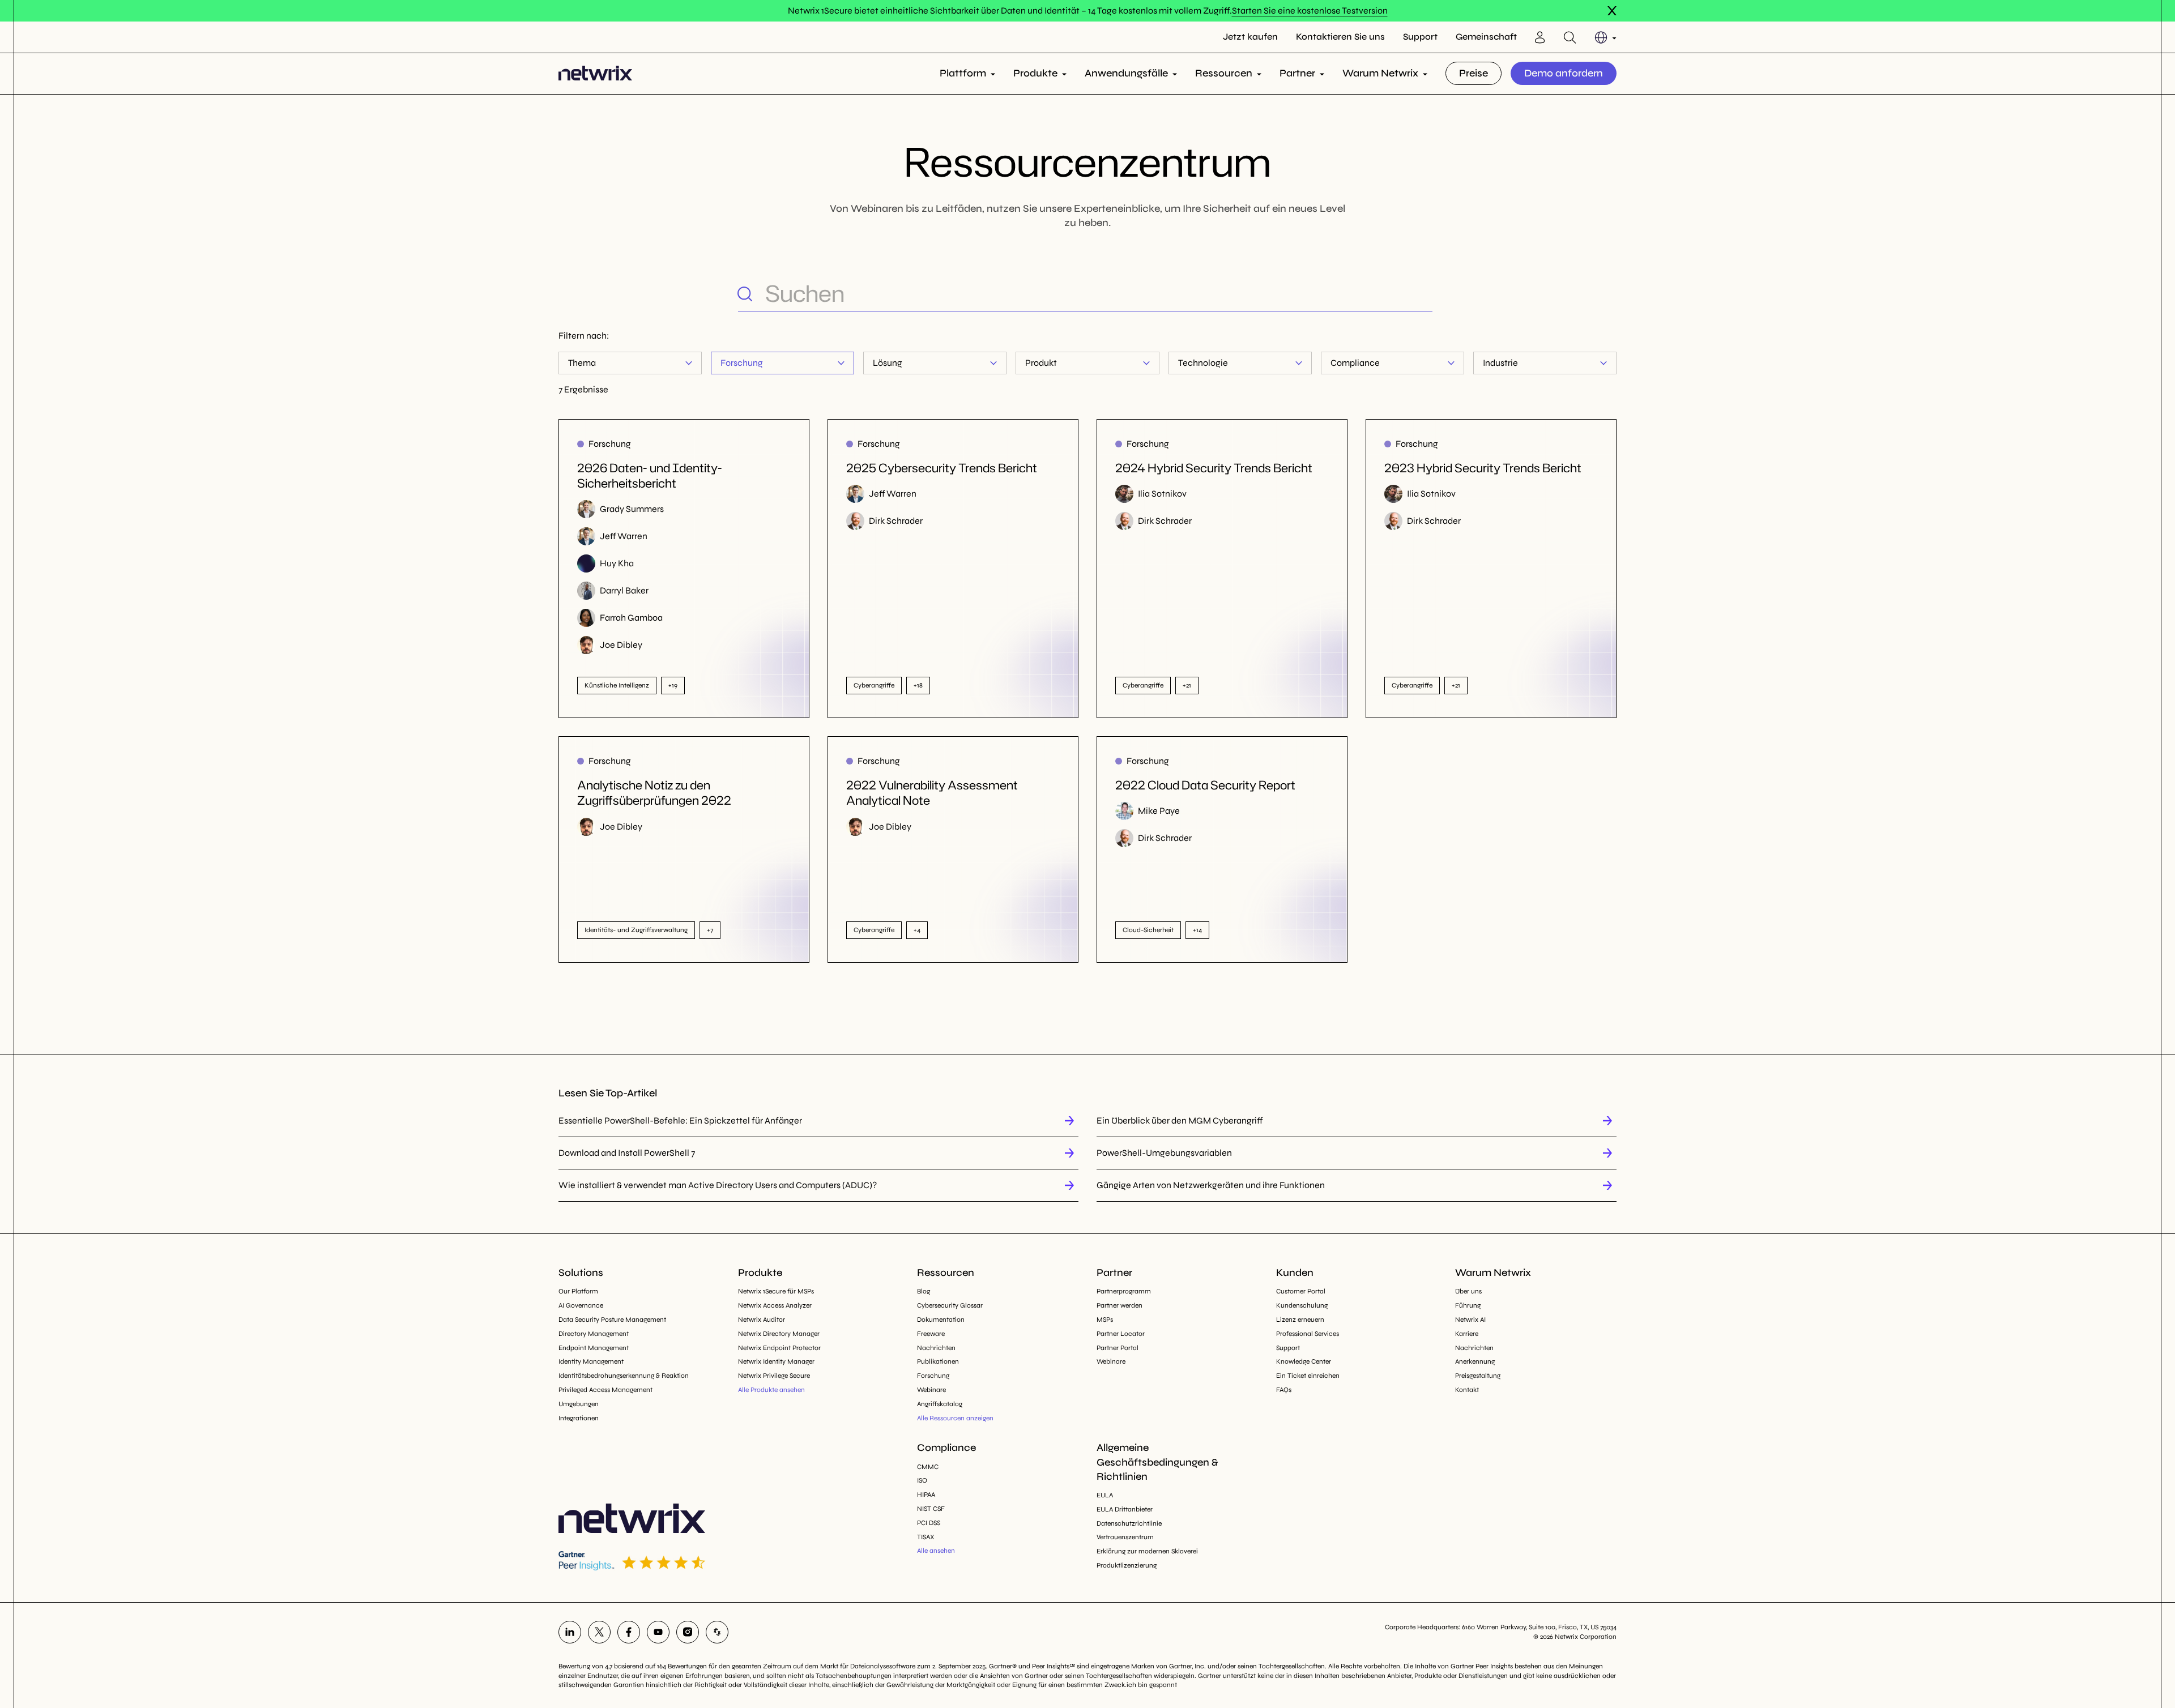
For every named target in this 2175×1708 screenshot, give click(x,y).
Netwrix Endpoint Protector (779, 1348)
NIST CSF (931, 1509)
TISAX (926, 1537)
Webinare (931, 1390)
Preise (1474, 73)
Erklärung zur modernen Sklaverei (1147, 1551)
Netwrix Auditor (762, 1320)
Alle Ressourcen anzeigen (955, 1418)
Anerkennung (1475, 1361)
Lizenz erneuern (1300, 1320)
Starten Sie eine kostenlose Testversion (1310, 10)
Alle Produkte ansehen (771, 1390)
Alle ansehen (936, 1551)
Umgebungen (579, 1404)
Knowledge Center (1304, 1361)
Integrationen (579, 1418)
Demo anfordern (1564, 73)
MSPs (1105, 1320)
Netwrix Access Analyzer (775, 1305)
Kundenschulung (1302, 1305)
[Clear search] (1423, 293)
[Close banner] (1612, 11)
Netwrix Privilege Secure (774, 1376)
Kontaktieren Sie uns (1340, 37)
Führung (1468, 1305)
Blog (924, 1291)
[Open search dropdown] (1570, 37)
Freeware (931, 1334)
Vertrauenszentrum (1125, 1537)
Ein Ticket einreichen (1308, 1376)
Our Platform (578, 1291)
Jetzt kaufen (1250, 37)
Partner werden (1120, 1305)
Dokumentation (941, 1320)
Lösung (888, 363)
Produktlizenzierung (1127, 1565)
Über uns (1468, 1291)
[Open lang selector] (1605, 37)
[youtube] (658, 1632)
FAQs (1284, 1390)
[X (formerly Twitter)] (599, 1632)
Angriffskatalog (940, 1404)
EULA (1105, 1495)
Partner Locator (1121, 1334)
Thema (582, 363)
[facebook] (629, 1632)
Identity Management (591, 1361)
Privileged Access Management (605, 1390)
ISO (922, 1480)
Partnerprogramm (1124, 1291)
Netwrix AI (1470, 1320)
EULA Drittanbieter (1125, 1509)
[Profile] (1540, 37)
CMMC (928, 1467)
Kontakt (1467, 1390)
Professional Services (1308, 1334)
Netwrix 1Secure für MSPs (776, 1291)
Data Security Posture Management (612, 1320)
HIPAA (926, 1494)
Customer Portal (1301, 1291)
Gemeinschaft (1486, 37)
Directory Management (594, 1334)
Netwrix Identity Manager (776, 1361)
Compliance (1355, 363)
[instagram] (688, 1632)
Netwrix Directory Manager (779, 1334)
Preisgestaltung (1478, 1376)
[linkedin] (570, 1632)
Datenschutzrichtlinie (1129, 1523)
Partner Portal (1118, 1348)
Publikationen (938, 1361)
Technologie (1203, 363)
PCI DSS (929, 1523)
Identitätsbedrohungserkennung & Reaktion (624, 1376)
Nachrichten (936, 1348)
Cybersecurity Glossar (950, 1305)
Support (1420, 37)
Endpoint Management (594, 1348)
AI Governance (581, 1305)
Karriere (1467, 1334)
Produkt (1041, 363)
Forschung (742, 363)
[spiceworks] (717, 1632)
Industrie (1500, 363)
